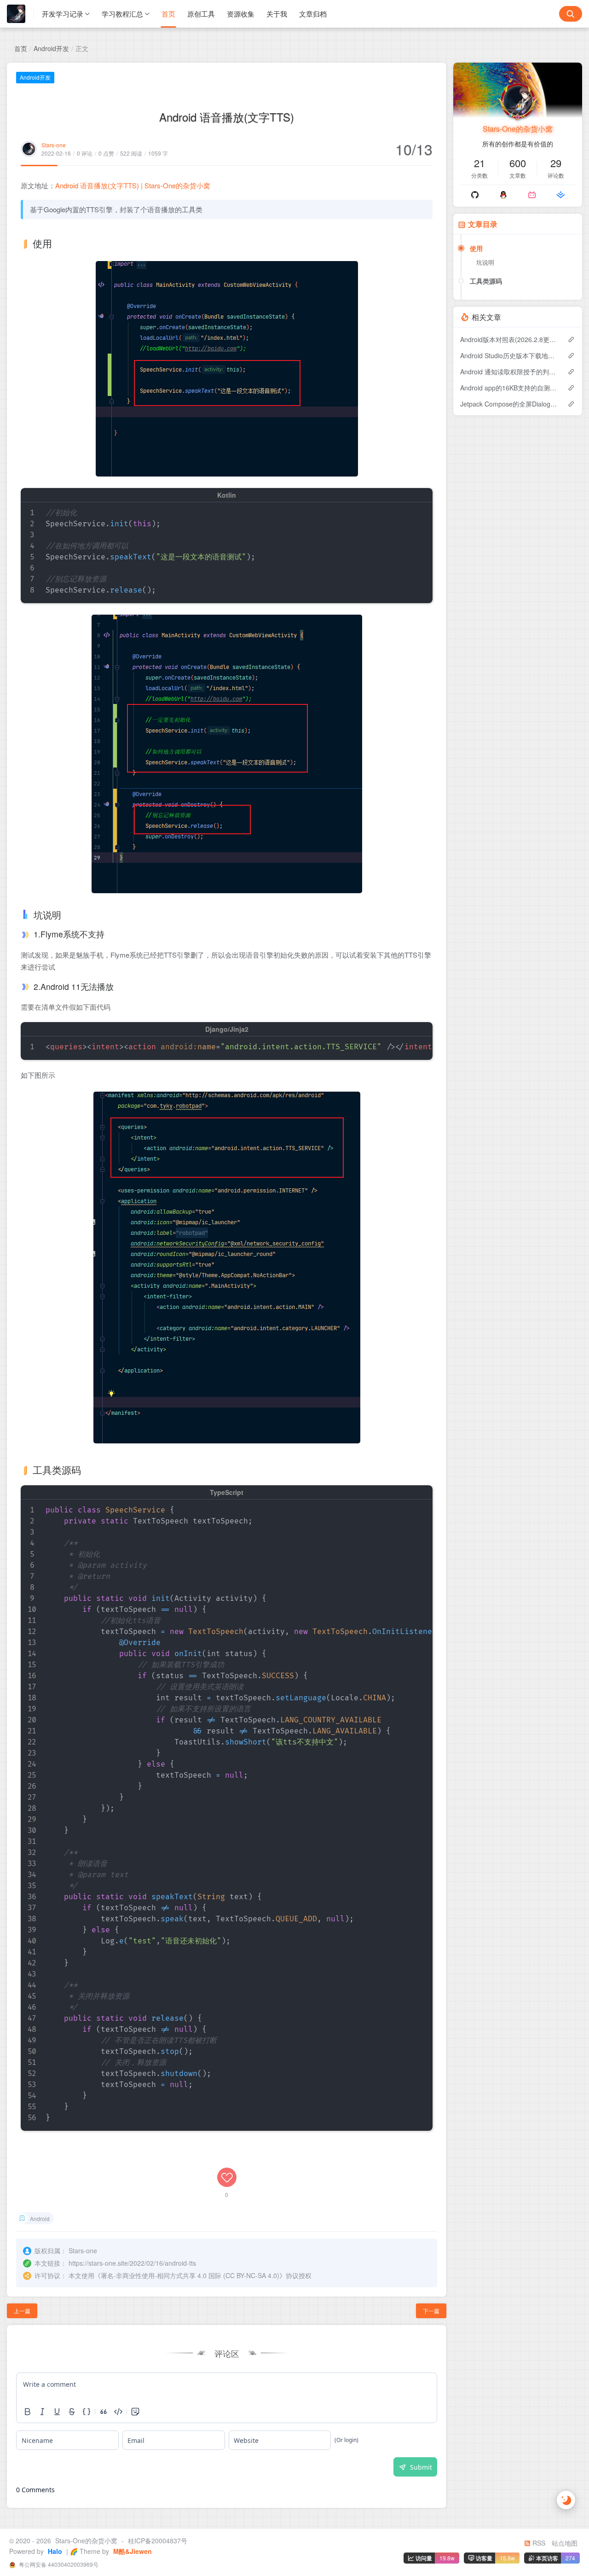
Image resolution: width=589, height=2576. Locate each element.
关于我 (277, 14)
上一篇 (22, 2311)
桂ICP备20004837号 (158, 2541)
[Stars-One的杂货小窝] (20, 14)
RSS (538, 2543)
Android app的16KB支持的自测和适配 (509, 388)
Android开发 (51, 48)
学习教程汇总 (122, 14)
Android (40, 2218)
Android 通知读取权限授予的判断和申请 (509, 372)
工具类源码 (486, 281)
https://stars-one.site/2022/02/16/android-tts (132, 2263)
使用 (476, 248)
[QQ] (503, 195)
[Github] (475, 195)
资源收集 (241, 14)
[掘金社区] (561, 195)
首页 (168, 14)
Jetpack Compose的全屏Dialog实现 (509, 404)
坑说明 (485, 262)
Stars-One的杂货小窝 (518, 129)
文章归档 (313, 14)
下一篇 (431, 2311)
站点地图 (565, 2543)
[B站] (532, 195)
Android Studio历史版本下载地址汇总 (509, 355)
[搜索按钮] (571, 14)
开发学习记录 (63, 14)
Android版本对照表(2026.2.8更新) (509, 339)
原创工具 (201, 14)
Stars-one (54, 145)
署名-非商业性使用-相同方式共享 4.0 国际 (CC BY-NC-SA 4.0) (190, 2275)
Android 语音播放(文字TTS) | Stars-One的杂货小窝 (133, 185)
